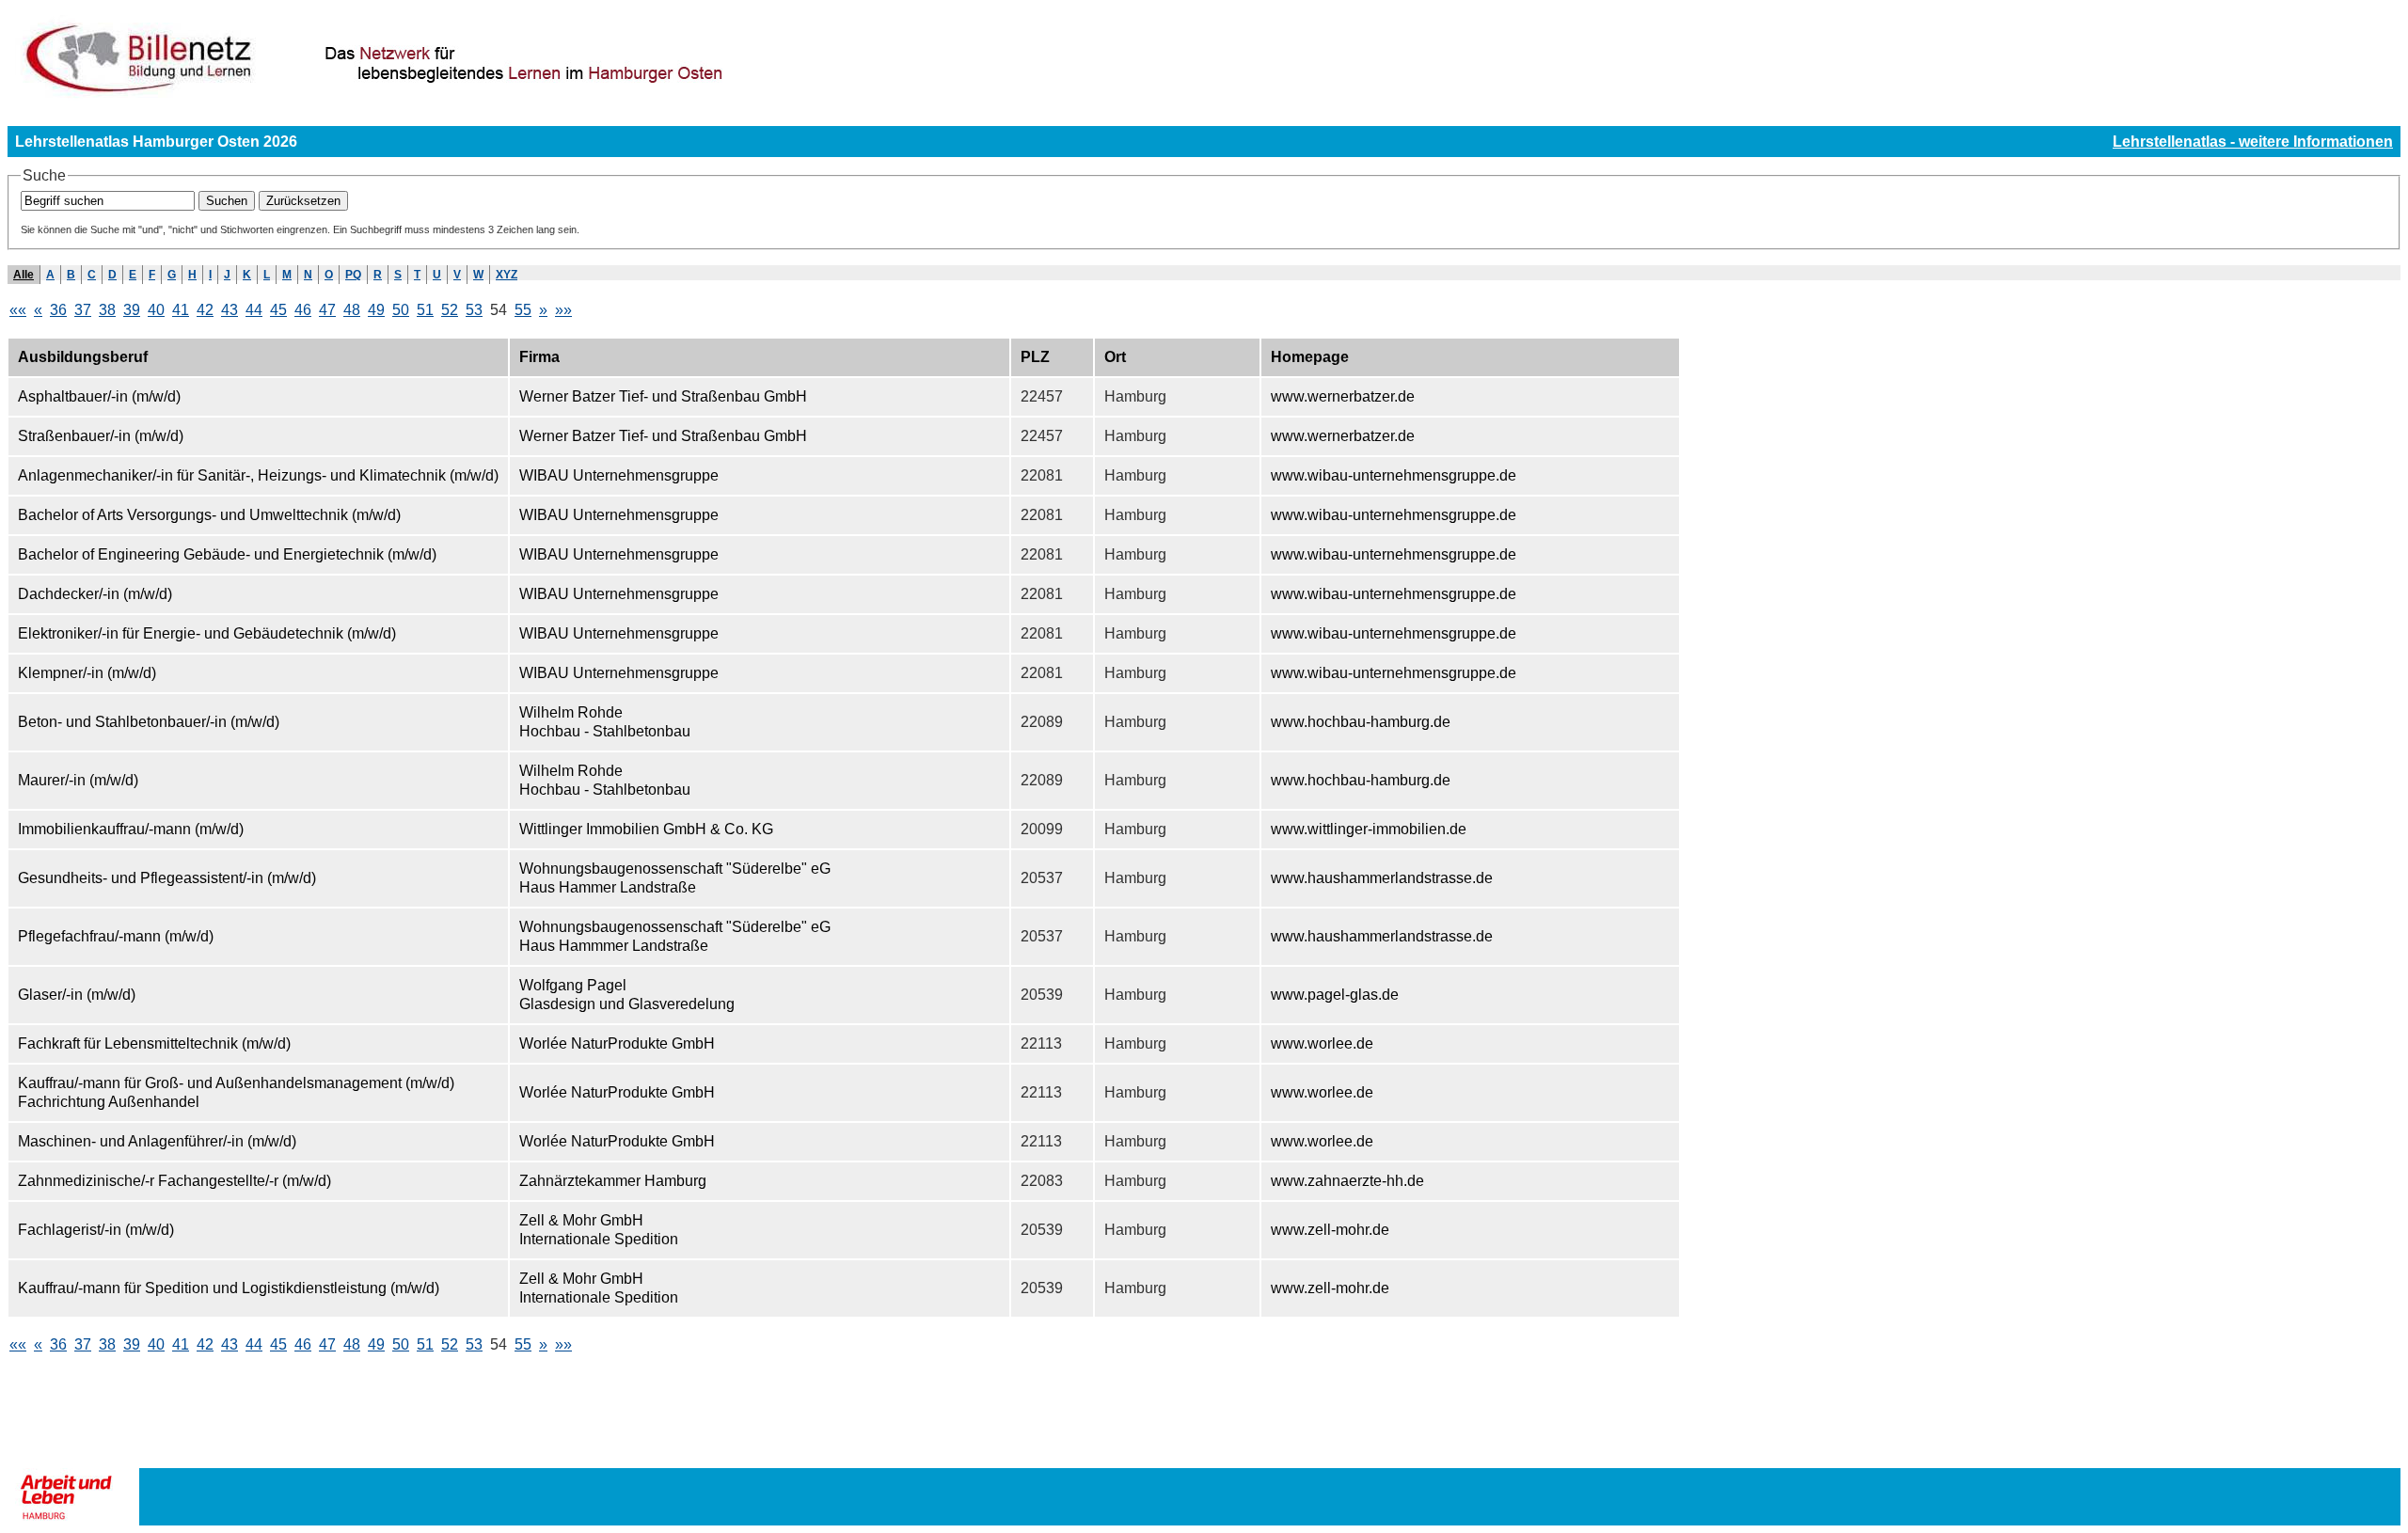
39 (132, 310)
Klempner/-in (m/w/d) (87, 673)
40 (156, 310)
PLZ (1035, 357)
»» (563, 310)
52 (450, 310)
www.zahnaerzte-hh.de (1347, 1181)
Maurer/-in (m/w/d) (78, 780)
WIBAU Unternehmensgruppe (619, 475)
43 (230, 310)
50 (401, 310)
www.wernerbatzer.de (1343, 396)
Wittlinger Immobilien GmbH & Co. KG (646, 829)
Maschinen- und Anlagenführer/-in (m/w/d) (157, 1141)
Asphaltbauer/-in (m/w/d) (99, 396)
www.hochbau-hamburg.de (1361, 722)
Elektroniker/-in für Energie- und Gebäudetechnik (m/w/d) (207, 633)
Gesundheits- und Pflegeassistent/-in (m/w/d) (167, 878)
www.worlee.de (1322, 1043)
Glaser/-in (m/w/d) (77, 995)
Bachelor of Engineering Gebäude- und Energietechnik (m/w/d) (227, 554)
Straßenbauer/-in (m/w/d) (101, 436)
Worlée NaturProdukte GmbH (617, 1043)
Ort (1115, 357)
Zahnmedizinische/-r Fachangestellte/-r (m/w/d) (174, 1181)
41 (181, 310)
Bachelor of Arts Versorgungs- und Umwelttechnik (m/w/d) (209, 515)
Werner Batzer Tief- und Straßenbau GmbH (663, 396)
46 (303, 310)
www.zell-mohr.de (1330, 1230)
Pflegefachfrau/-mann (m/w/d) (116, 936)
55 (523, 310)
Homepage (1310, 357)
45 (278, 310)
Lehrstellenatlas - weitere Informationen (2253, 142)
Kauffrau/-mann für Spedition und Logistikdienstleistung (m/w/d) (229, 1288)
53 (474, 310)
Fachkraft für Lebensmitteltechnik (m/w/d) (154, 1043)
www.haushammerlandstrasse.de (1382, 878)
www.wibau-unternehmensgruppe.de (1394, 475)
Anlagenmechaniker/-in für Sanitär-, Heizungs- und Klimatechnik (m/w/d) (258, 475)
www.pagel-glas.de (1335, 995)
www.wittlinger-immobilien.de (1369, 829)
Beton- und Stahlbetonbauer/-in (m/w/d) (149, 722)
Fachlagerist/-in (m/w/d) (96, 1230)
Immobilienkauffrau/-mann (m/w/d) (131, 829)
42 (205, 310)
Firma (539, 357)
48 (352, 310)
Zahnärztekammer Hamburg (613, 1181)
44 (254, 310)
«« (18, 310)
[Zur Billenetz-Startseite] (480, 95)
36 (58, 310)
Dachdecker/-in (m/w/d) (95, 594)
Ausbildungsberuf (83, 357)
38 (107, 310)
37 (83, 310)
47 (327, 310)
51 (425, 310)
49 (376, 310)
